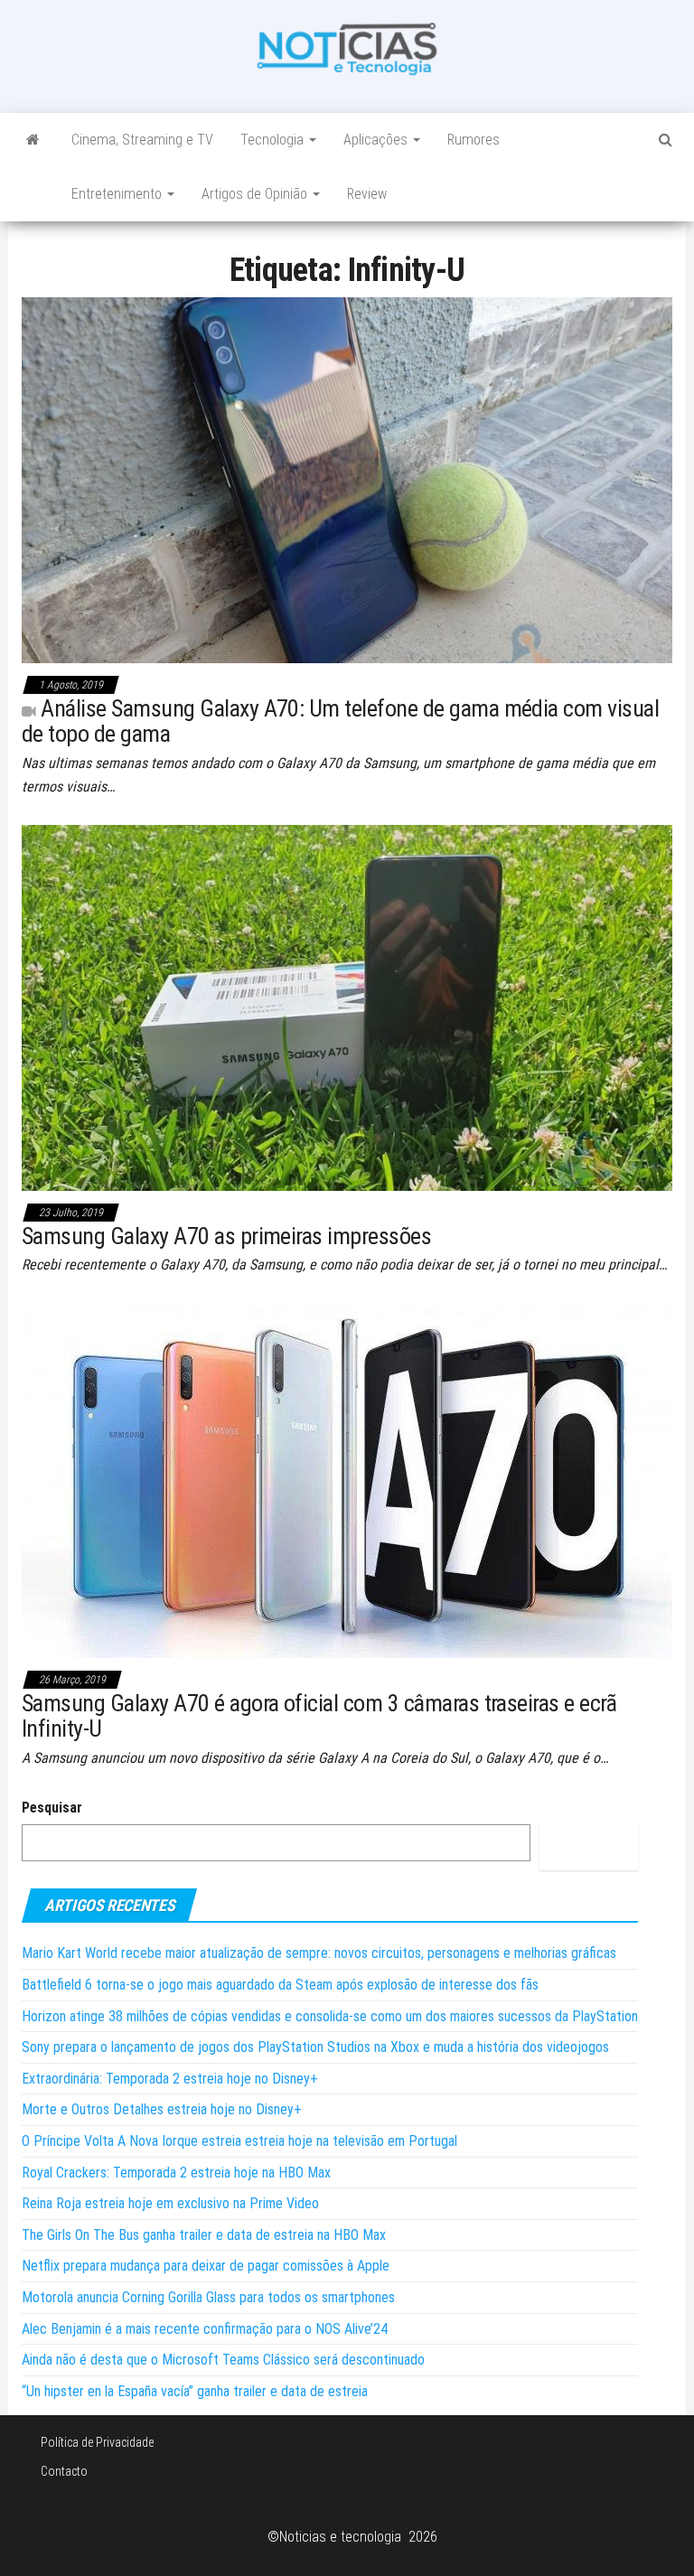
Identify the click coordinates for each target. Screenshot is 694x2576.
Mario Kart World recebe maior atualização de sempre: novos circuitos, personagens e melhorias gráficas (319, 1953)
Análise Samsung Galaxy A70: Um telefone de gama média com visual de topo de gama (340, 721)
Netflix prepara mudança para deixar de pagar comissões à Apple (206, 2266)
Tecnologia (274, 140)
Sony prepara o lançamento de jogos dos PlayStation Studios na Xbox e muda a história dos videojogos (315, 2047)
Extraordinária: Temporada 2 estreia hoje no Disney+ (170, 2079)
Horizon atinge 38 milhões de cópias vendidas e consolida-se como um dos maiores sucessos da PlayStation (330, 2016)
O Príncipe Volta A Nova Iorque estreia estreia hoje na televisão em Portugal (239, 2141)
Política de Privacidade (97, 2442)
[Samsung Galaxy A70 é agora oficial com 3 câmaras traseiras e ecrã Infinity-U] (347, 1480)
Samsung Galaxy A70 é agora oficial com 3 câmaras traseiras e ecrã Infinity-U (319, 1716)
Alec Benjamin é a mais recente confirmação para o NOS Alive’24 (205, 2329)
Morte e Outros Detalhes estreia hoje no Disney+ (162, 2109)
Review (367, 194)
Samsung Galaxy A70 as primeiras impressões (226, 1236)
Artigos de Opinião (256, 194)
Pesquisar (52, 1808)
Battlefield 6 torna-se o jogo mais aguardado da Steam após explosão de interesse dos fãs (280, 1985)
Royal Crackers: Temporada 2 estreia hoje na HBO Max (176, 2173)
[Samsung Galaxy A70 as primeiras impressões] (347, 1007)
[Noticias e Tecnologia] (33, 140)
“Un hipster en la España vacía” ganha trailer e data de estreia (195, 2391)
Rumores (474, 140)
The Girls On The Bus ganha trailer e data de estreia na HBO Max (204, 2235)
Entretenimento (118, 194)
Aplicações (377, 140)
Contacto (64, 2471)
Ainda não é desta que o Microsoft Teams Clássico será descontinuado (223, 2360)
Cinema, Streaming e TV (142, 140)
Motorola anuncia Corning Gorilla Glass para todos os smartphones (208, 2297)
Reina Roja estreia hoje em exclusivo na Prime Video (170, 2203)
